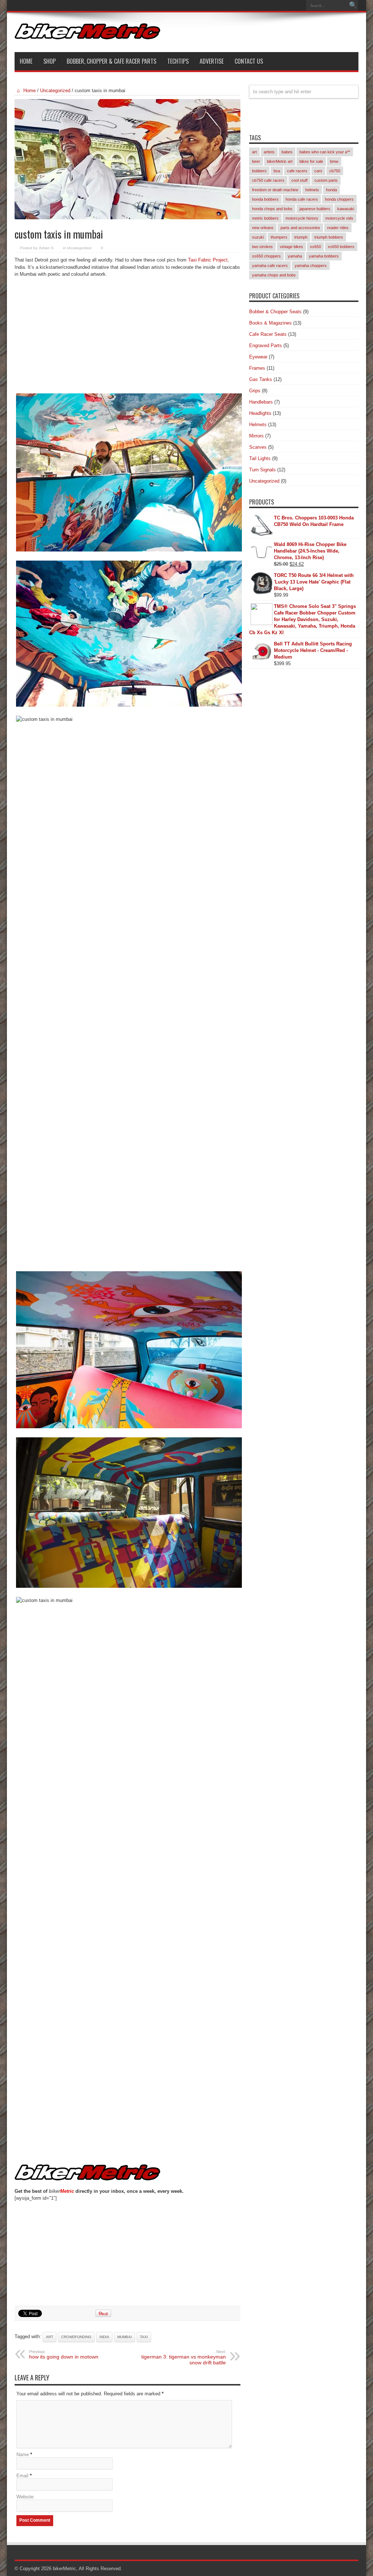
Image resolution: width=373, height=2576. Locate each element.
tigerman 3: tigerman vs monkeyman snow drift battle (184, 2357)
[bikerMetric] (87, 34)
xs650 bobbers (341, 247)
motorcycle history (302, 218)
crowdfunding (76, 2337)
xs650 (315, 247)
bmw (334, 161)
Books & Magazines (270, 323)
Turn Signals (262, 470)
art (50, 2337)
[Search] (353, 5)
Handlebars (261, 402)
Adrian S (46, 248)
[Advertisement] (127, 337)
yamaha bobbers (324, 256)
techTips (178, 61)
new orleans (263, 228)
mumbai (125, 2337)
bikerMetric (64, 2569)
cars (318, 171)
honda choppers (339, 199)
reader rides (338, 228)
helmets (312, 190)
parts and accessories (300, 228)
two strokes (262, 247)
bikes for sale (311, 161)
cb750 (335, 171)
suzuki (258, 237)
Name (23, 2455)
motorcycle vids (339, 218)
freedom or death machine (275, 190)
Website (25, 2497)
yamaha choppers (311, 266)
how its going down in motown (64, 2355)
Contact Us (249, 61)
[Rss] (280, 5)
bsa (277, 171)
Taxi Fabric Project (208, 260)
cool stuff (299, 180)
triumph (301, 237)
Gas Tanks (261, 379)
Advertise (212, 61)
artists (269, 152)
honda (331, 190)
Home (26, 61)
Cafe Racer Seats (268, 334)
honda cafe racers (302, 199)
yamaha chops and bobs (274, 275)
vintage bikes (291, 247)
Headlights (260, 413)
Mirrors (256, 436)
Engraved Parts (266, 345)
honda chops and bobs (272, 209)
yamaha (295, 256)
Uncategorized (55, 91)
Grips (255, 391)
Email (22, 2476)
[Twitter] (298, 5)
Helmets (258, 425)
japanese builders (315, 209)
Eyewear (258, 357)
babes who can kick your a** (325, 152)
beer (256, 161)
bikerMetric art (280, 161)
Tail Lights (260, 458)
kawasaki (346, 209)
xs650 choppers (266, 256)
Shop (50, 61)
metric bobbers (265, 218)
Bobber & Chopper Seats (275, 312)
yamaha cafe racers (270, 266)
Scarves (258, 447)
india (104, 2337)
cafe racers (297, 171)
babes (287, 152)
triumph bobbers (329, 237)
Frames (257, 368)
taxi (144, 2337)
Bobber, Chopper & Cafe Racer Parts (111, 61)
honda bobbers (265, 199)
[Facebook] (289, 5)
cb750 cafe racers (268, 180)
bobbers (259, 171)
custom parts (326, 180)
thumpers (279, 237)
